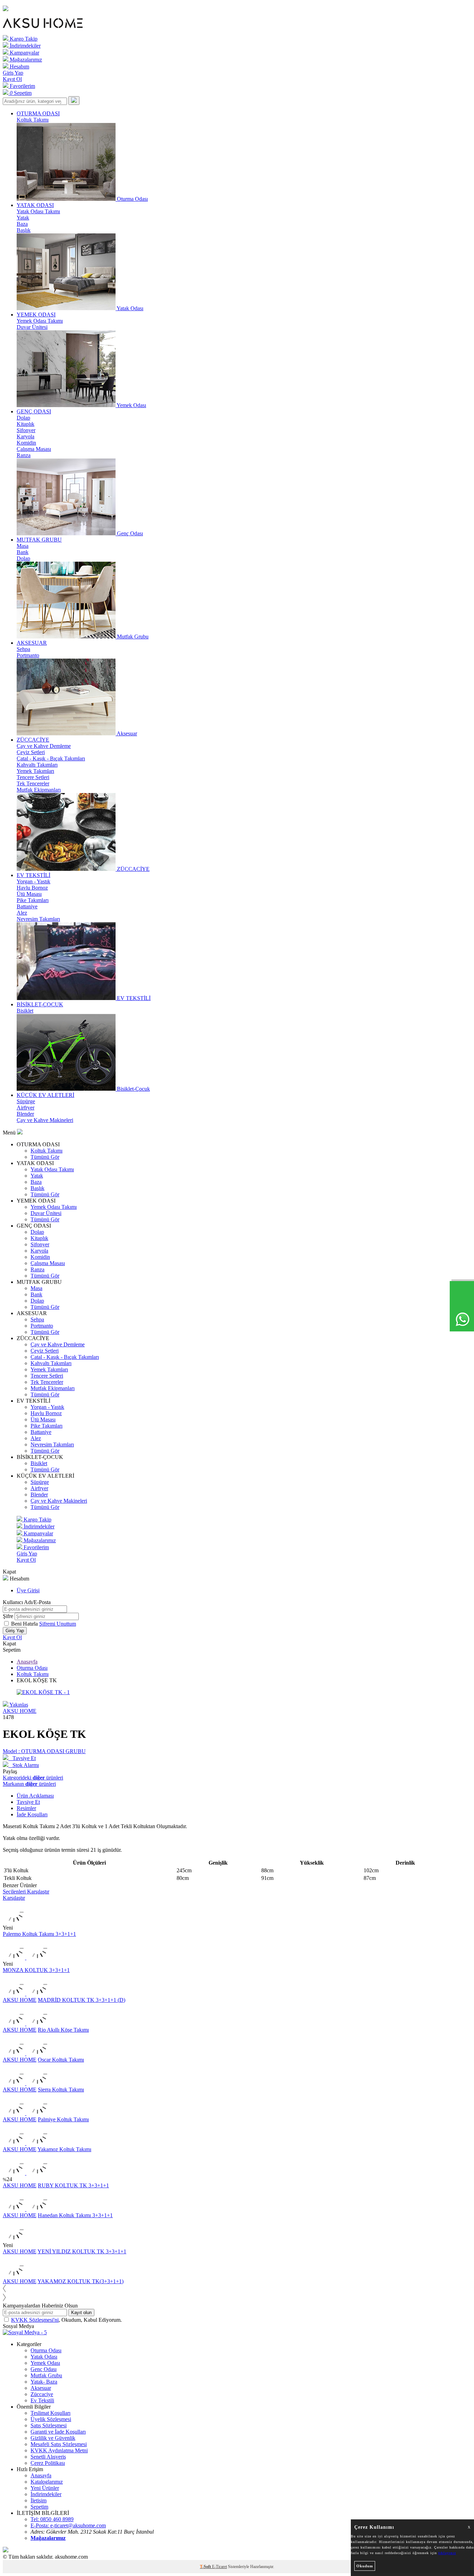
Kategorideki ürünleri (33, 1778)
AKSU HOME (20, 1711)
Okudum (365, 2566)
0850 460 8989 (52, 2519)
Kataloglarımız (47, 2482)
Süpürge (26, 1101)
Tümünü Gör (45, 1157)
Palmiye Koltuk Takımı (63, 2119)
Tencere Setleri (33, 777)
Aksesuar (41, 2388)
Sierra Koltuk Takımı (61, 2090)
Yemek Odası (45, 2363)
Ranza (24, 455)
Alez (22, 913)
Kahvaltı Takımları (37, 765)
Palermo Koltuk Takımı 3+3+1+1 (39, 1934)
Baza (22, 224)
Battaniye (27, 906)
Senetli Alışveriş (48, 2457)
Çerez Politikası (48, 2463)
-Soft (206, 2567)
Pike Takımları (33, 900)
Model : (44, 1751)
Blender (25, 1114)
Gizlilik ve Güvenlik (53, 2438)
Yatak (23, 218)
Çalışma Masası (34, 449)
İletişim (39, 2500)
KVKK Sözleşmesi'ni (35, 2320)
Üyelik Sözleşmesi (51, 2419)
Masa (23, 546)
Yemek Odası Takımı (40, 321)
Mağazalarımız (25, 60)
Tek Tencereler (33, 783)
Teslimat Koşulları (50, 2413)
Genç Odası (44, 2369)
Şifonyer (26, 430)
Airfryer (26, 1108)
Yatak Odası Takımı (38, 211)
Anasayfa (27, 1662)
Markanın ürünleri (29, 1784)
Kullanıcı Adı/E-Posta (27, 1602)
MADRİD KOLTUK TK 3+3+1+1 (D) (82, 2000)
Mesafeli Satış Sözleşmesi (59, 2444)
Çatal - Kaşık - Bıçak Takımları (51, 758)
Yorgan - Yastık (33, 881)
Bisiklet (25, 1011)
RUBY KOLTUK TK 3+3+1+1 (73, 2185)
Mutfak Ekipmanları (39, 790)
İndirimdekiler (24, 46)
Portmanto (28, 655)
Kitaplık (26, 424)
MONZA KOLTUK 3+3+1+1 (36, 1970)
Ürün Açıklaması (35, 1796)
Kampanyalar (24, 53)
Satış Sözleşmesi (49, 2425)
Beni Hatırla (25, 1624)
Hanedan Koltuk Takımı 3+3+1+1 (75, 2215)
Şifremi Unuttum (58, 1624)
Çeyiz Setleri (31, 752)
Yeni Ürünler (45, 2488)
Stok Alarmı (24, 1765)
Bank (23, 552)
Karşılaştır (14, 1898)
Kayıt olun (81, 2313)
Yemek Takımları (35, 771)
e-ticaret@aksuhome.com (68, 2525)
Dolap (23, 418)
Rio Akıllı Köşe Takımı (63, 2030)
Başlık (24, 230)
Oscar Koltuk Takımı (61, 2060)
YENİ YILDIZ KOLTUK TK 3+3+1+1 (82, 2251)
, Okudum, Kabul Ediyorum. (66, 2320)
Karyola (26, 436)
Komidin (26, 443)
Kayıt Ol (12, 79)
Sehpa (23, 649)
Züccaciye (42, 2394)
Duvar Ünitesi (32, 327)
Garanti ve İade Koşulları (58, 2432)
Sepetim (39, 2507)
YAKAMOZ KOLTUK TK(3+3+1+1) (81, 2281)
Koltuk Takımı (33, 120)
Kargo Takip (23, 39)
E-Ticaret (219, 2567)
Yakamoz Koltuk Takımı (64, 2149)
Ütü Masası (29, 894)
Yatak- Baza (44, 2382)
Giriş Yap (13, 73)
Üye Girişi (28, 1590)
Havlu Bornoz (32, 888)
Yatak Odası (44, 2357)
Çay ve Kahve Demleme (44, 746)
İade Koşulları (32, 1814)
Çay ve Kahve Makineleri (45, 1120)
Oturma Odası (32, 1668)
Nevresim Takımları (38, 919)
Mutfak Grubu (46, 2375)
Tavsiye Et (22, 1758)
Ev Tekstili (42, 2400)
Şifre (8, 1616)
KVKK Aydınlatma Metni (59, 2450)
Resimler (26, 1808)
